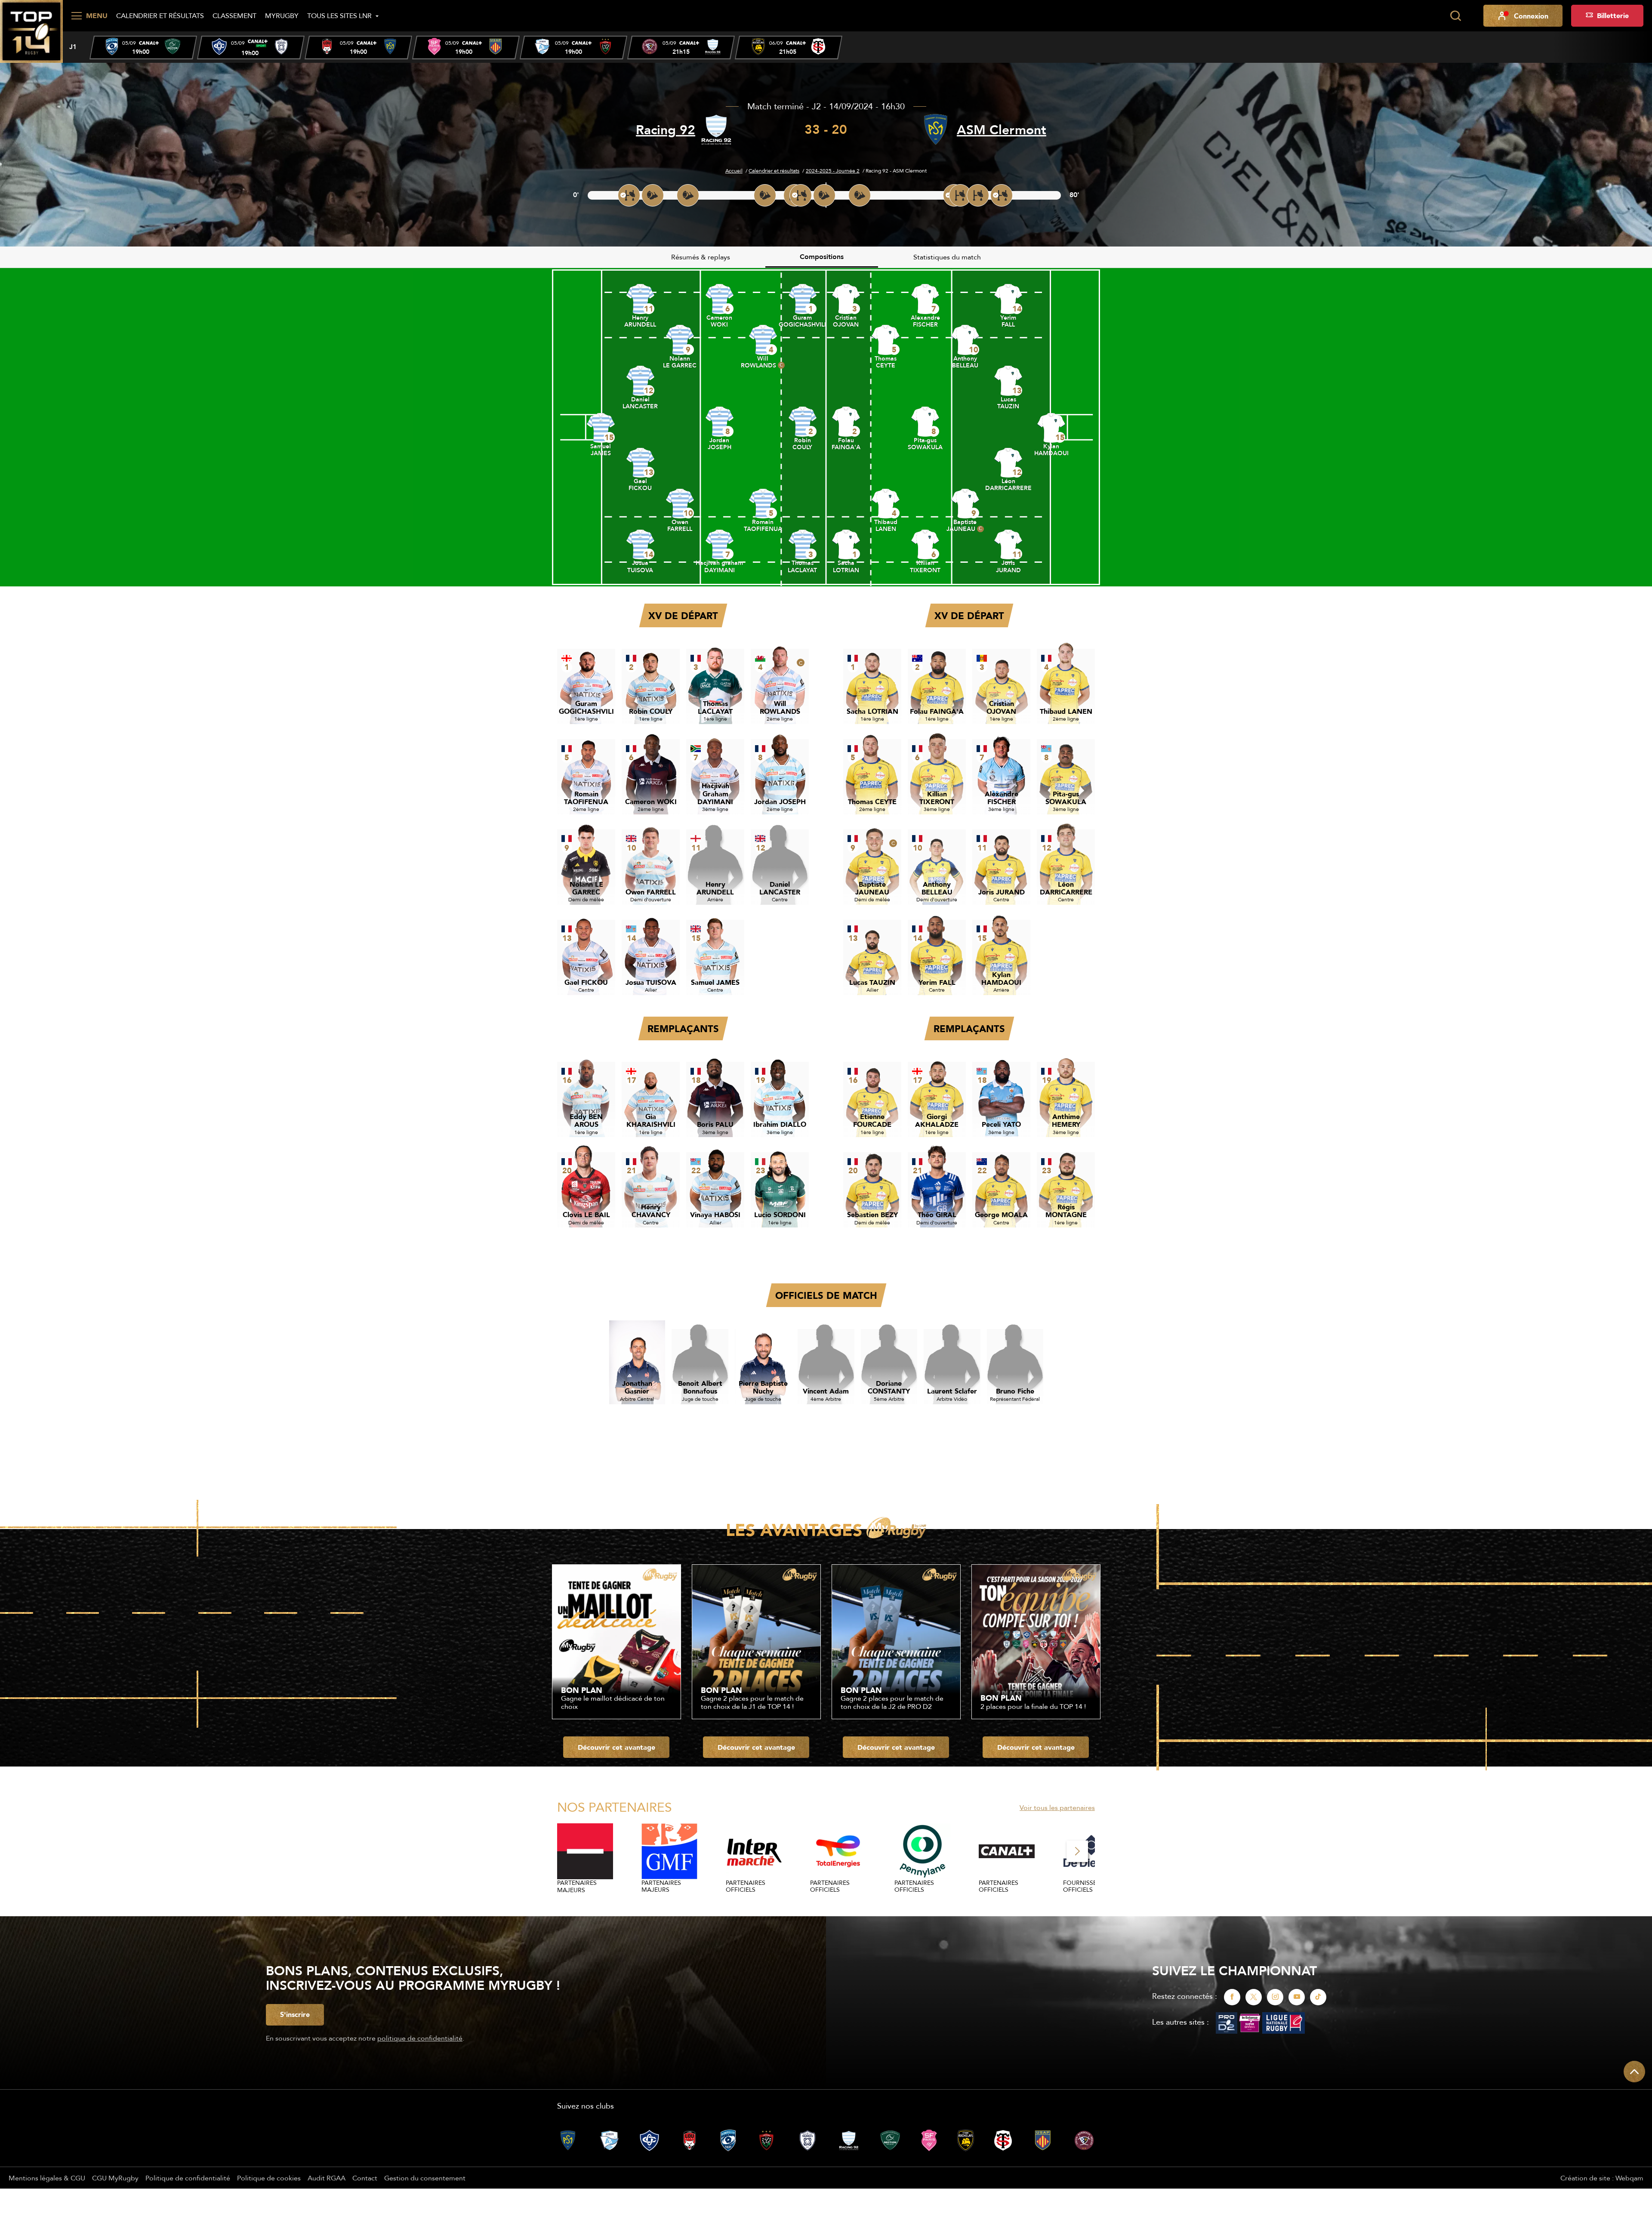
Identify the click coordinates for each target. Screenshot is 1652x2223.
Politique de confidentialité (188, 2178)
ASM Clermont (1002, 130)
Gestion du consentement (425, 2178)
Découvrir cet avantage (616, 1747)
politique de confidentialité (420, 2038)
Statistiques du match (947, 257)
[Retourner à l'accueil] (31, 31)
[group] (143, 48)
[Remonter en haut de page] (1634, 2072)
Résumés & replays (701, 257)
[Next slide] (1077, 1851)
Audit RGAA (327, 2178)
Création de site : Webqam (1602, 2178)
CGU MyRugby (115, 2178)
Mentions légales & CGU (47, 2178)
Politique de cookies (269, 2178)
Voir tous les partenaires (1057, 1807)
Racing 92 (666, 130)
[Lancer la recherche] (1455, 16)
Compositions (822, 257)
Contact (365, 2178)
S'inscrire (295, 2014)
